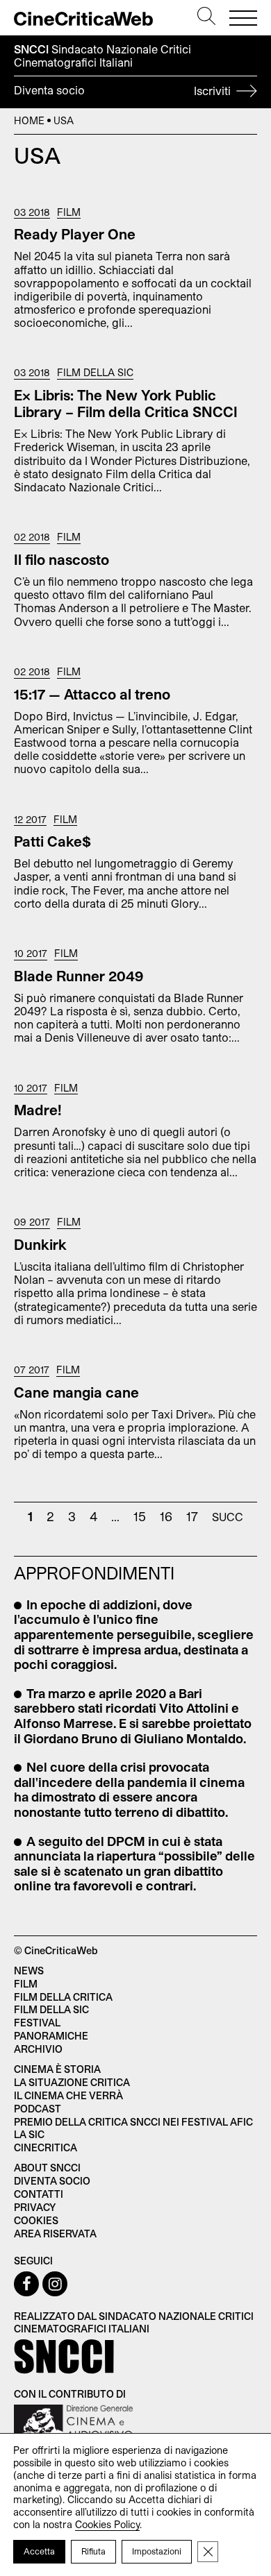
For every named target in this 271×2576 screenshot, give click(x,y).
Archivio (38, 2049)
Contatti (39, 2194)
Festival (37, 2023)
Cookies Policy (107, 2524)
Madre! (38, 1110)
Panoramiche (51, 2036)
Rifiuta (93, 2551)
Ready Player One (75, 234)
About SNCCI (47, 2168)
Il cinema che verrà (68, 2095)
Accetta (39, 2551)
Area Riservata (55, 2234)
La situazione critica (72, 2082)
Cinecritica (46, 2147)
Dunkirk (40, 1244)
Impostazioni (157, 2551)
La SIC (29, 2134)
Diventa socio (124, 90)
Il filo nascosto (61, 559)
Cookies (36, 2220)
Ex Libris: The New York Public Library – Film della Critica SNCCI (126, 403)
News (29, 1971)
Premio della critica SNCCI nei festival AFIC (133, 2122)
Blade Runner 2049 (79, 976)
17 (192, 1516)
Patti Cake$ (52, 841)
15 (140, 1516)
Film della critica (63, 1997)
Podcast (38, 2109)
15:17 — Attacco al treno (92, 694)
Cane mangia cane (76, 1392)
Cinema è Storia (57, 2069)
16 (166, 1516)
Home (29, 120)
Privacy (35, 2207)
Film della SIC (95, 373)
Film (69, 212)
